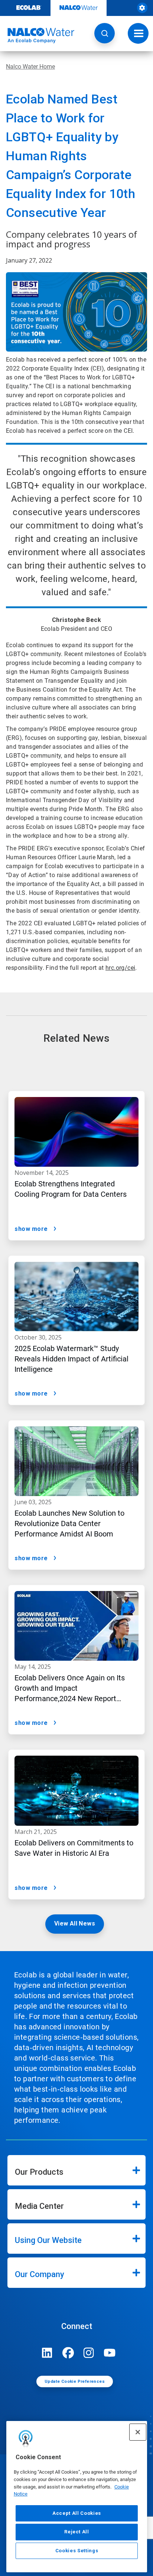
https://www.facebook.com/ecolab (68, 2353)
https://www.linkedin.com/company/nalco (47, 2353)
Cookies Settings (77, 2551)
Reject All (77, 2532)
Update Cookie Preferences (75, 2381)
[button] (105, 33)
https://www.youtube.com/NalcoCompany (110, 2353)
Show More (31, 1229)
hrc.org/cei (120, 968)
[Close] (138, 2432)
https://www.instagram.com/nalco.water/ (89, 2353)
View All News (75, 1923)
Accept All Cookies (77, 2513)
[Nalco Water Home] (37, 36)
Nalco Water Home (30, 67)
